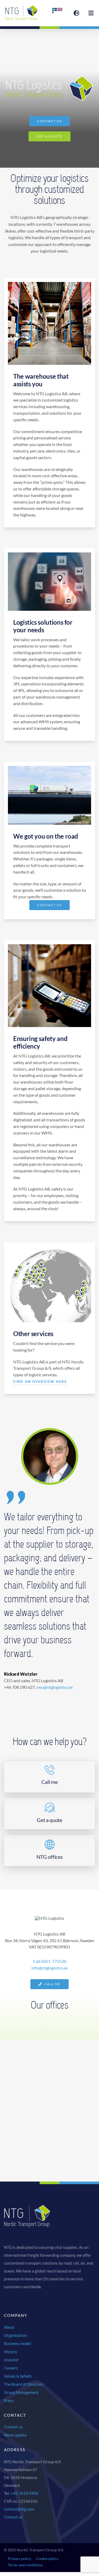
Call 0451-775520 (50, 1961)
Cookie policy (47, 2559)
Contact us (13, 2517)
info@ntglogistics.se (49, 1968)
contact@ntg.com (19, 2509)
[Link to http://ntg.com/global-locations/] (76, 13)
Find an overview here (40, 1382)
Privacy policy (20, 2559)
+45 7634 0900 (24, 2493)
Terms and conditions (25, 2565)
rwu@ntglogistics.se (55, 1687)
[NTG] (22, 7)
